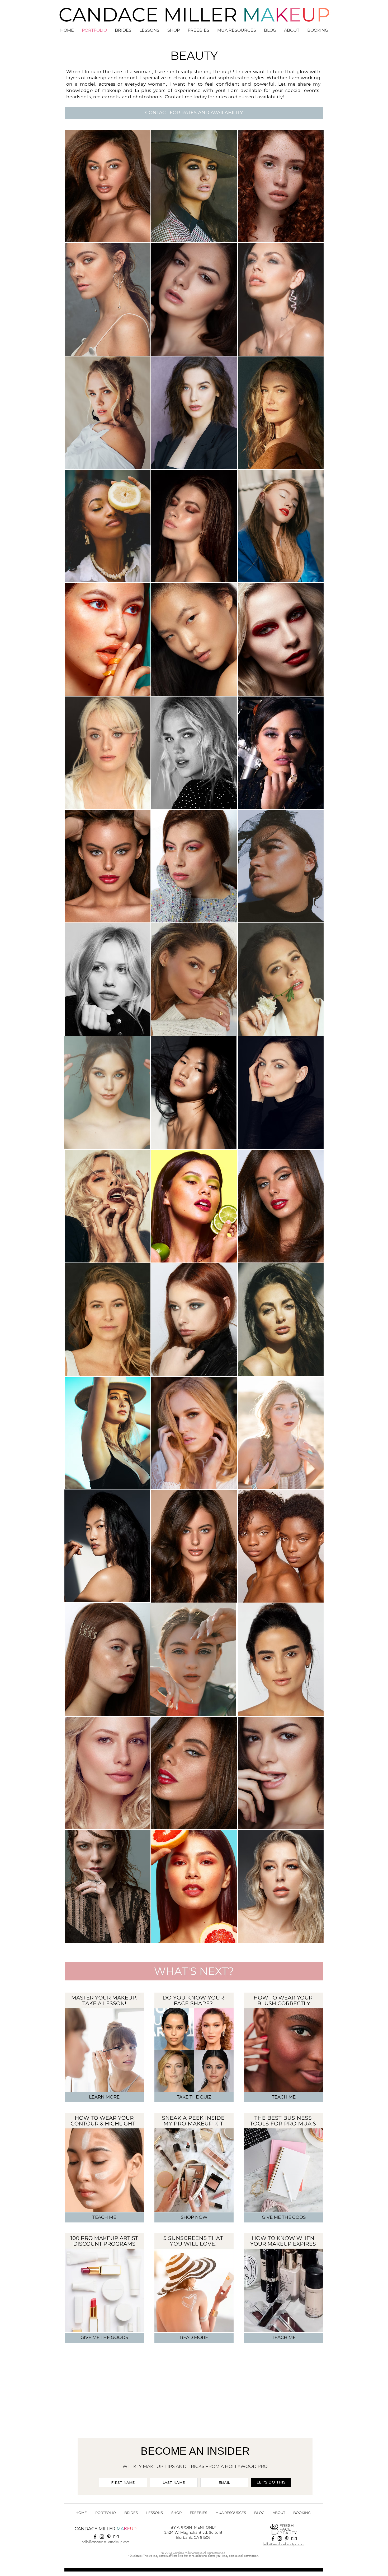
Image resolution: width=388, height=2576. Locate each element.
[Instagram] (102, 2537)
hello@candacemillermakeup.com (105, 2542)
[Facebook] (95, 2537)
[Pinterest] (109, 2537)
